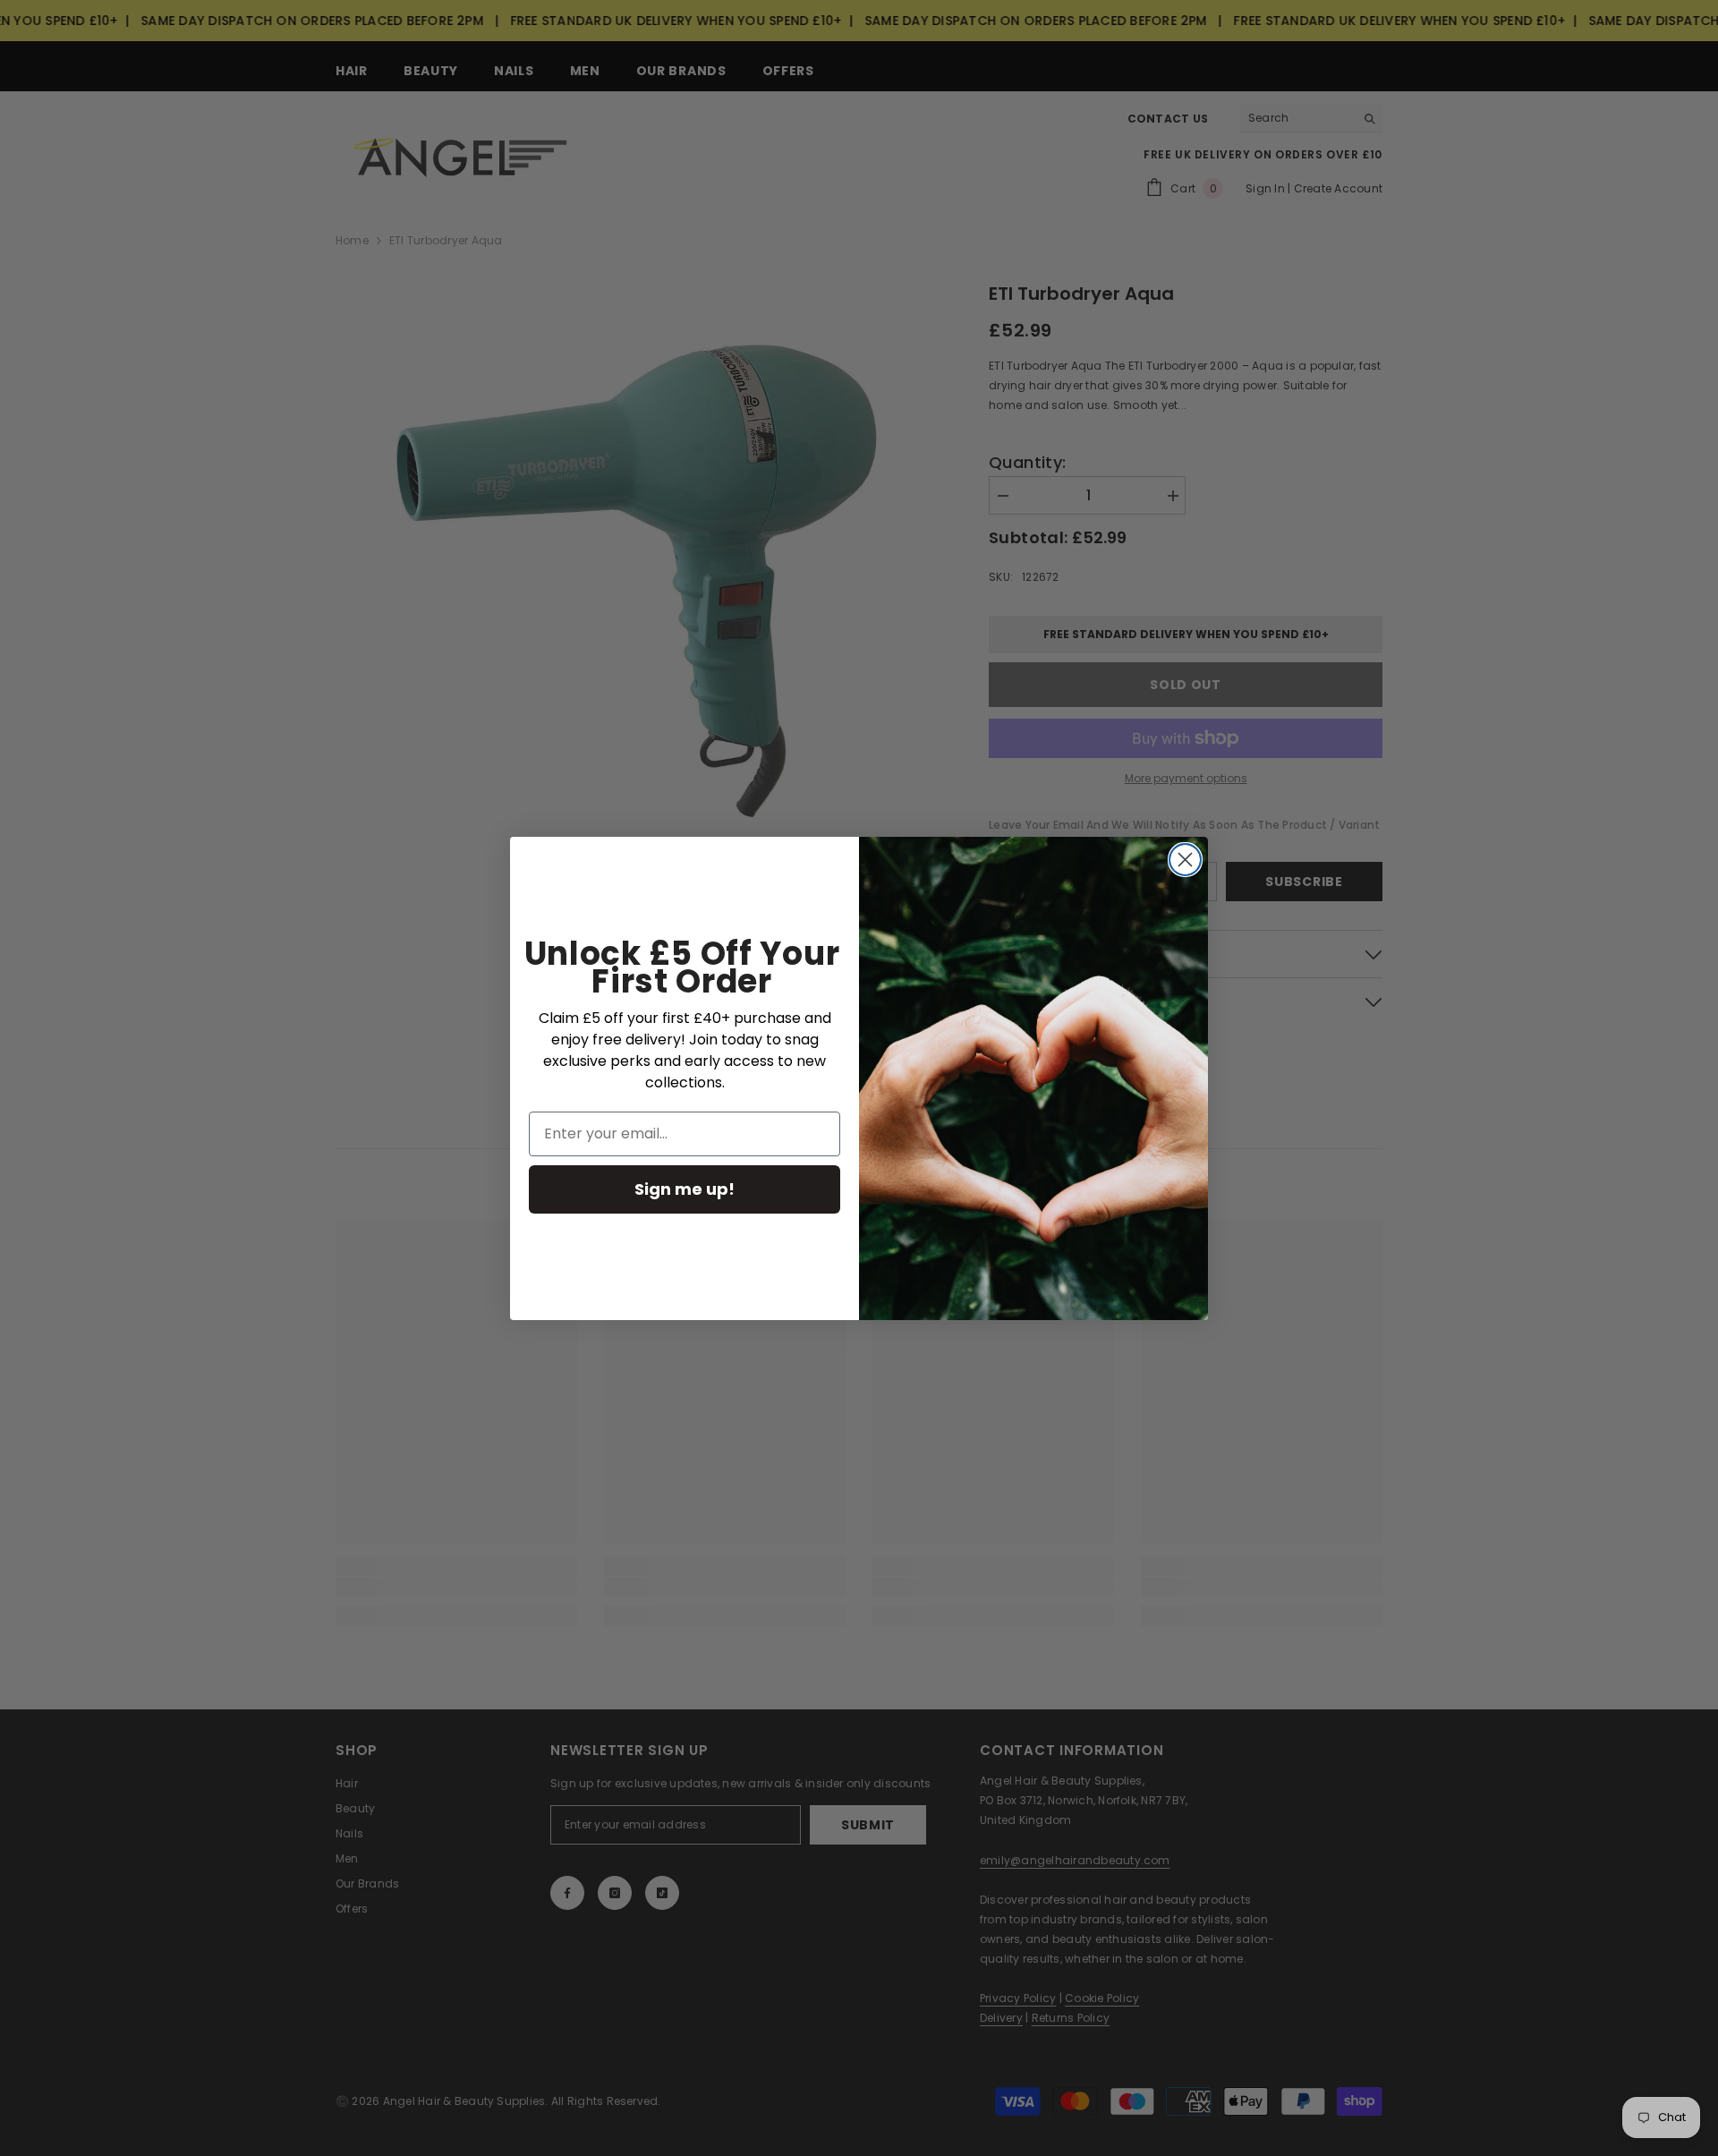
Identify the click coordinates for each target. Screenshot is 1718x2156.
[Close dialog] (1185, 860)
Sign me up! (685, 1189)
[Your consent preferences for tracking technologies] (1703, 1617)
